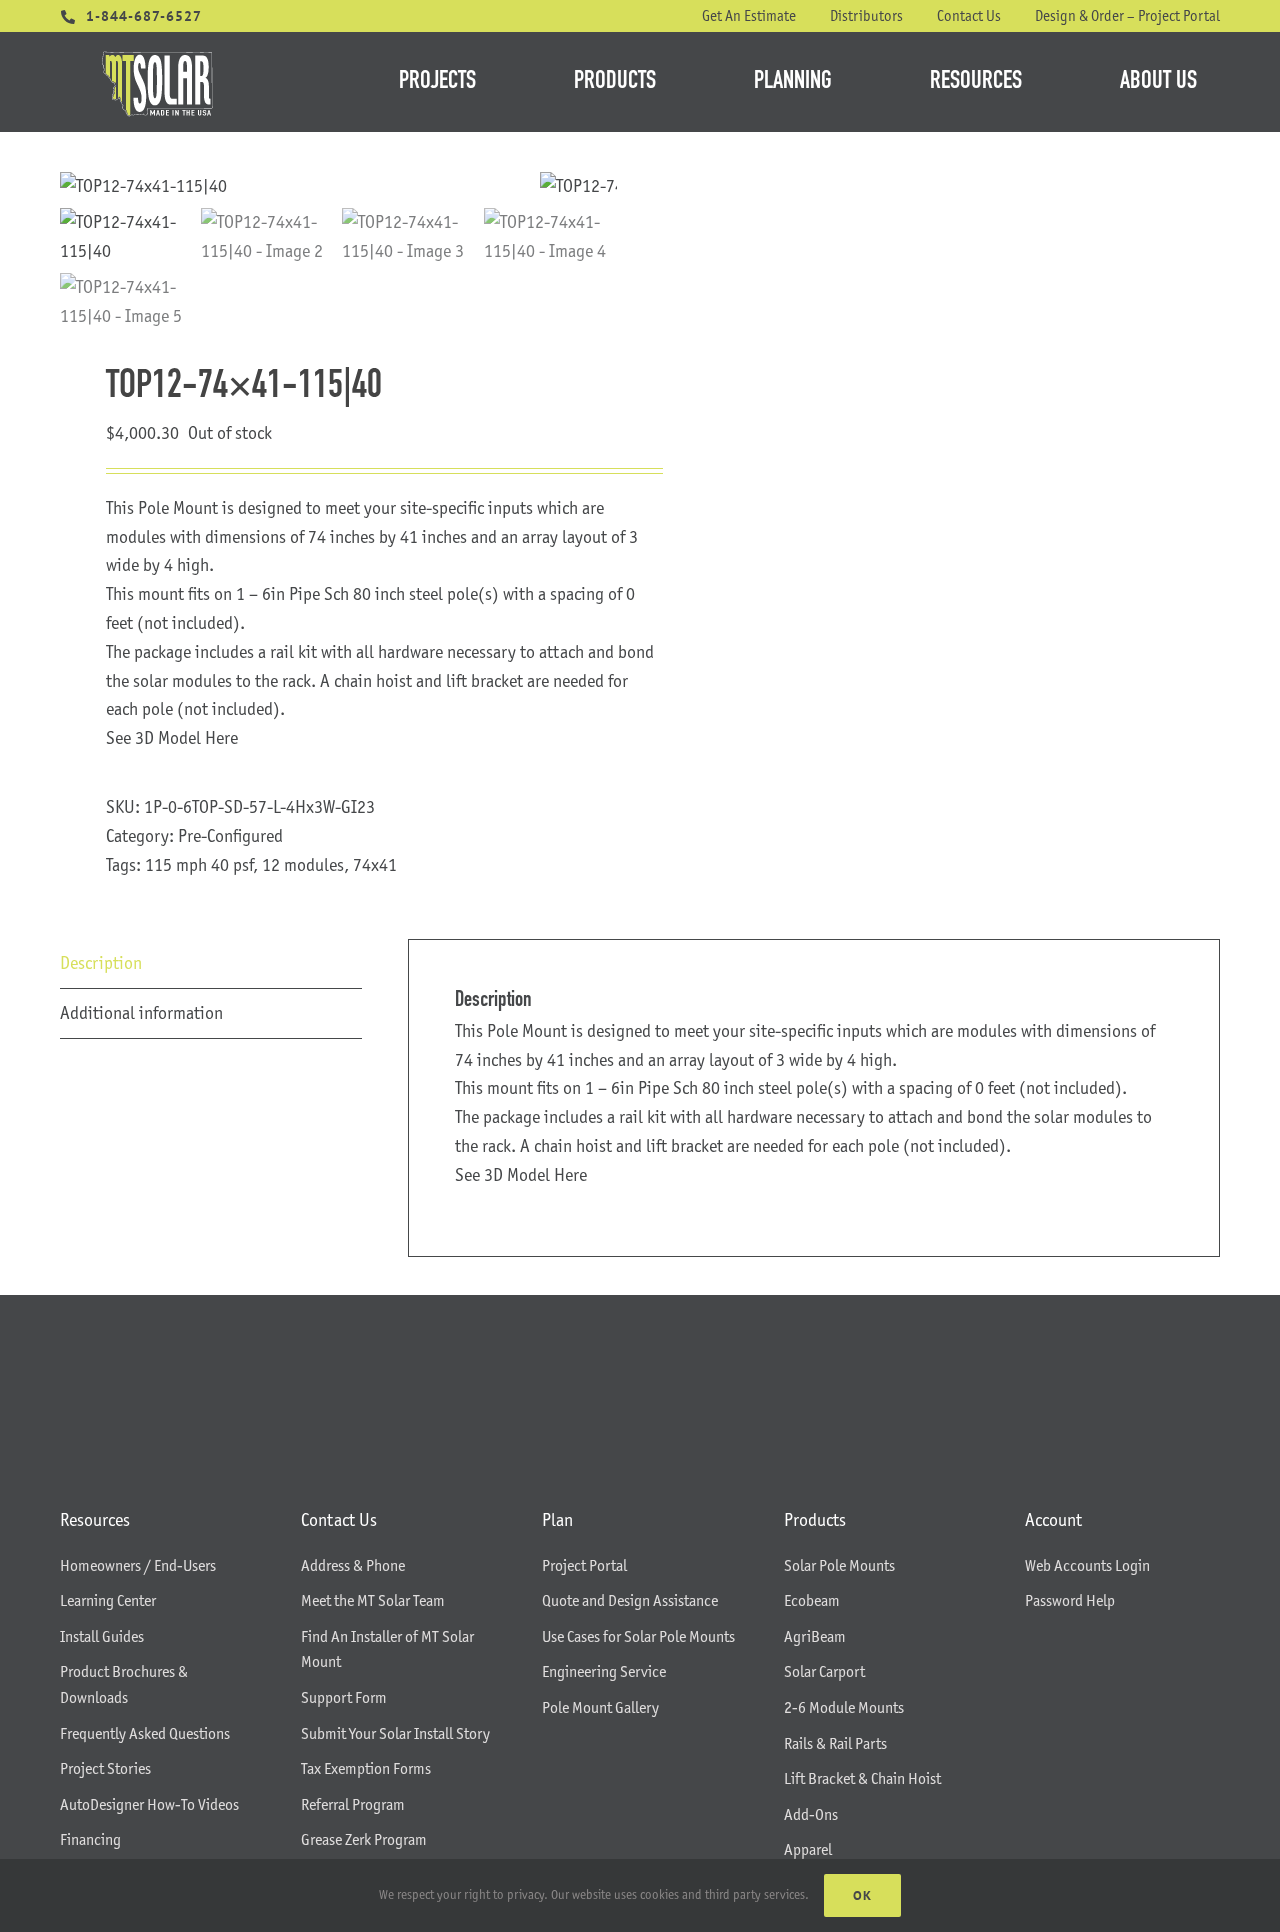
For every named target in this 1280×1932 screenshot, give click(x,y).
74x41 (375, 865)
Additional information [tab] (141, 1013)
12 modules (303, 865)
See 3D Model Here (172, 738)
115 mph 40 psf (199, 865)
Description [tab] (101, 963)
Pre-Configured (230, 836)
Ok (862, 1895)
